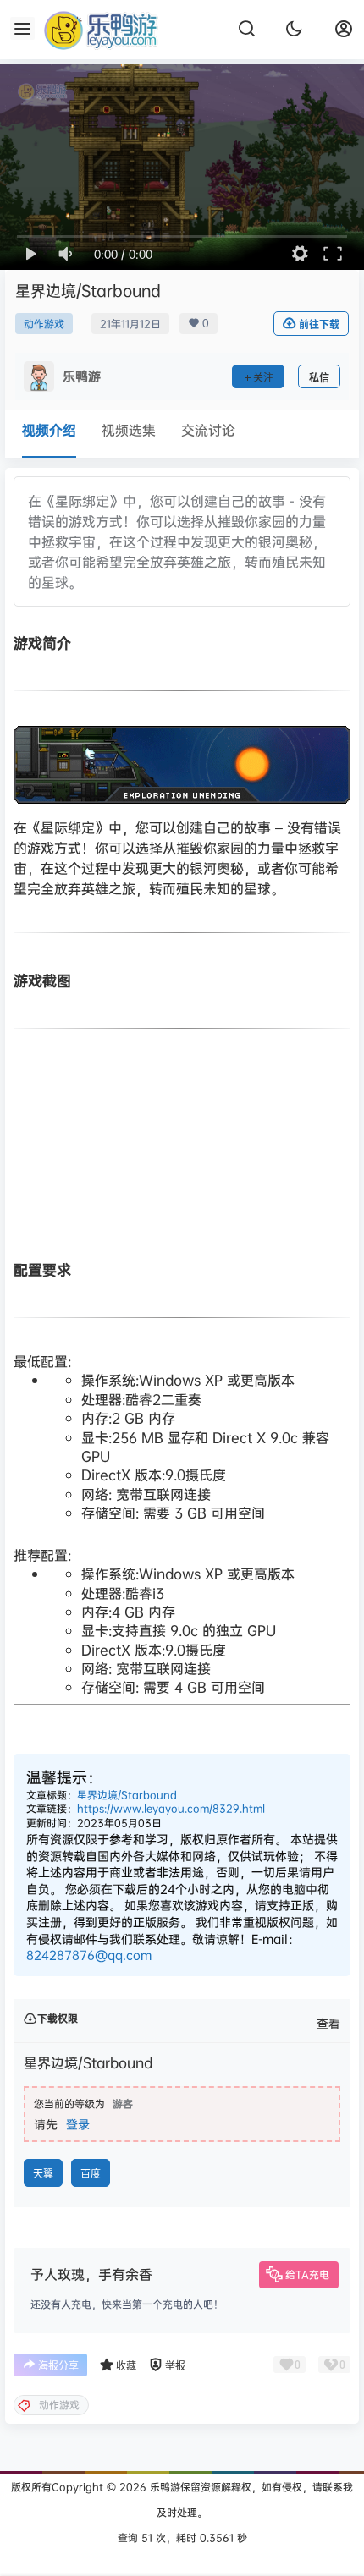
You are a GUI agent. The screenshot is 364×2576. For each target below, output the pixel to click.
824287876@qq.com (89, 1955)
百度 (91, 2174)
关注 (263, 378)
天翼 (43, 2174)
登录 (78, 2124)
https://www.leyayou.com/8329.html (171, 1808)
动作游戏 (44, 324)
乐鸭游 (163, 2487)
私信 (319, 378)
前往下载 (319, 324)
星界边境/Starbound (127, 1795)
